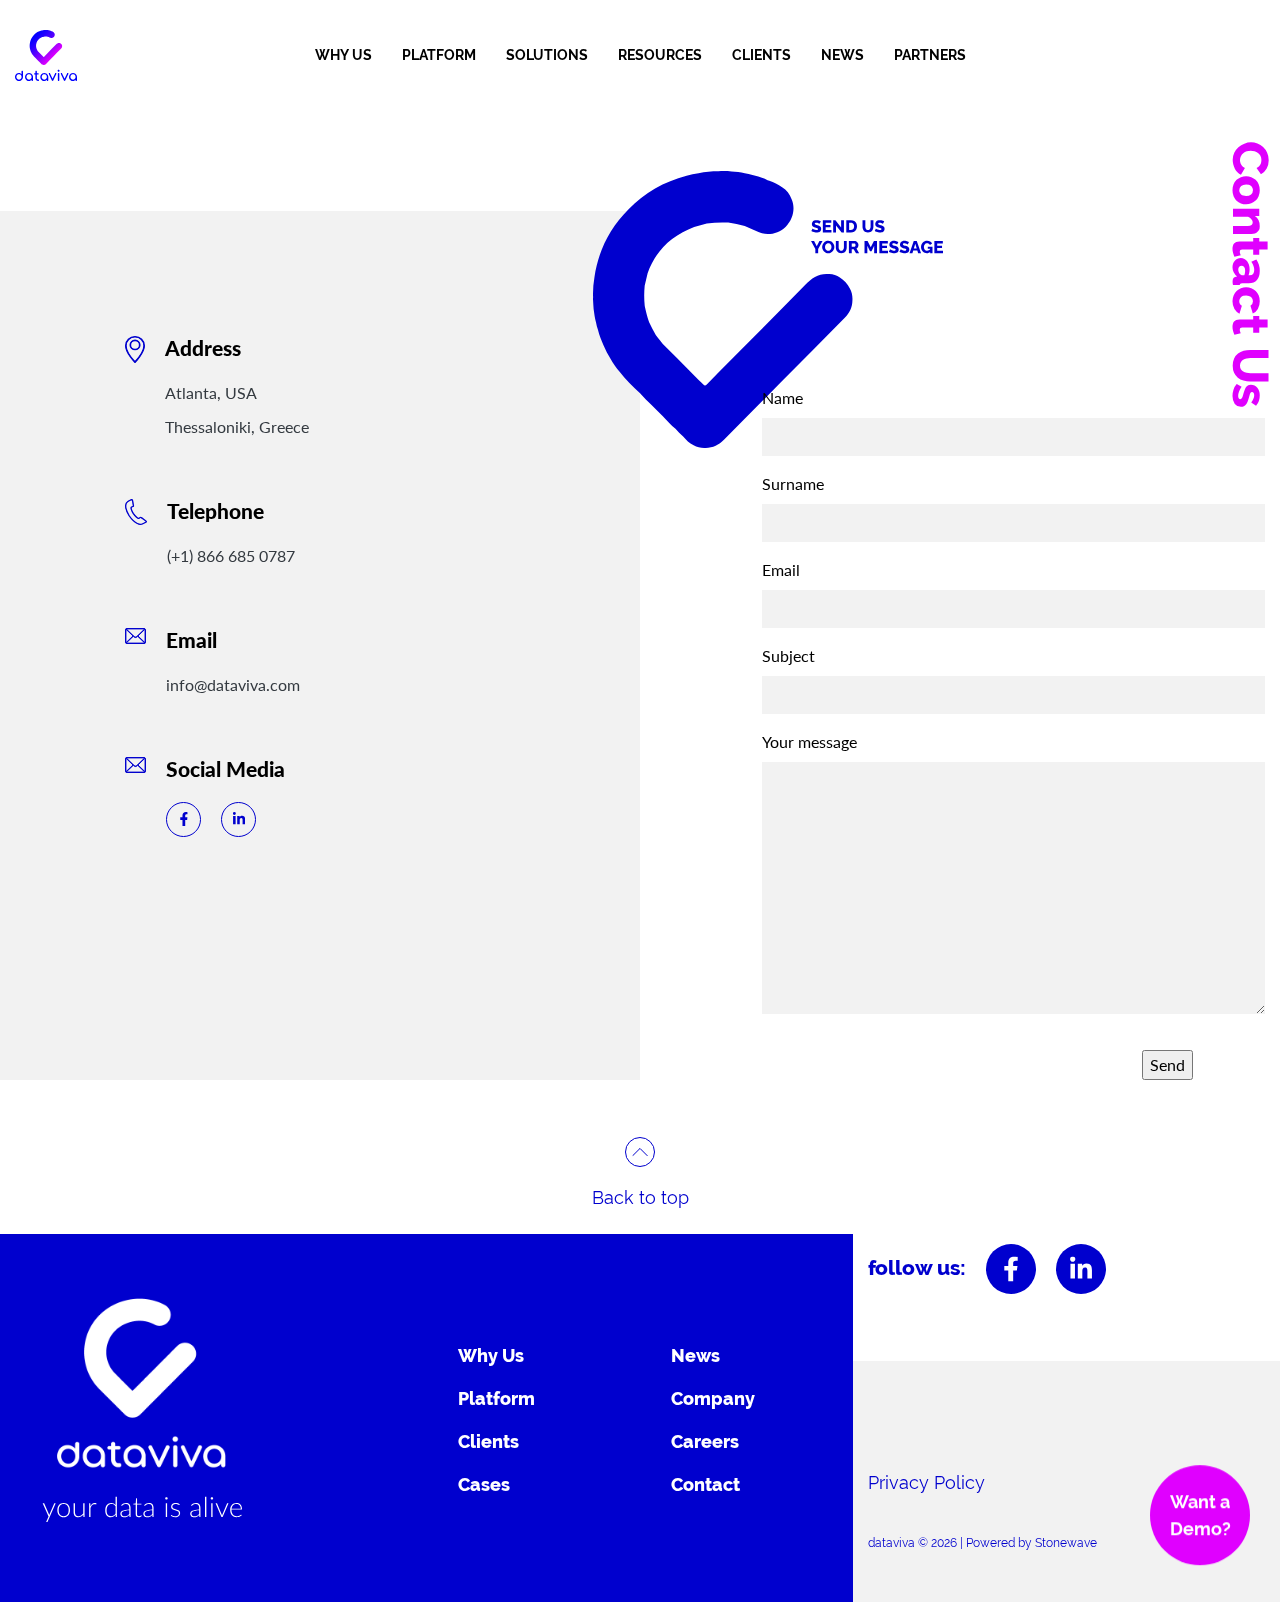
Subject (788, 655)
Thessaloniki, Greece (237, 426)
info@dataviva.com (233, 684)
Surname (793, 483)
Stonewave (1066, 1543)
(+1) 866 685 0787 (231, 555)
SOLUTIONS (547, 55)
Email (781, 569)
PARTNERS (930, 55)
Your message (809, 741)
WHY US (343, 55)
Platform (496, 1398)
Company (713, 1398)
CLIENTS (761, 55)
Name (782, 397)
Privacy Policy (926, 1482)
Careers (705, 1441)
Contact (705, 1484)
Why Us (491, 1355)
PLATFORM (439, 55)
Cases (484, 1484)
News (695, 1355)
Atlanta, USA (211, 392)
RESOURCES (660, 55)
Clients (488, 1441)
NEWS (842, 55)
